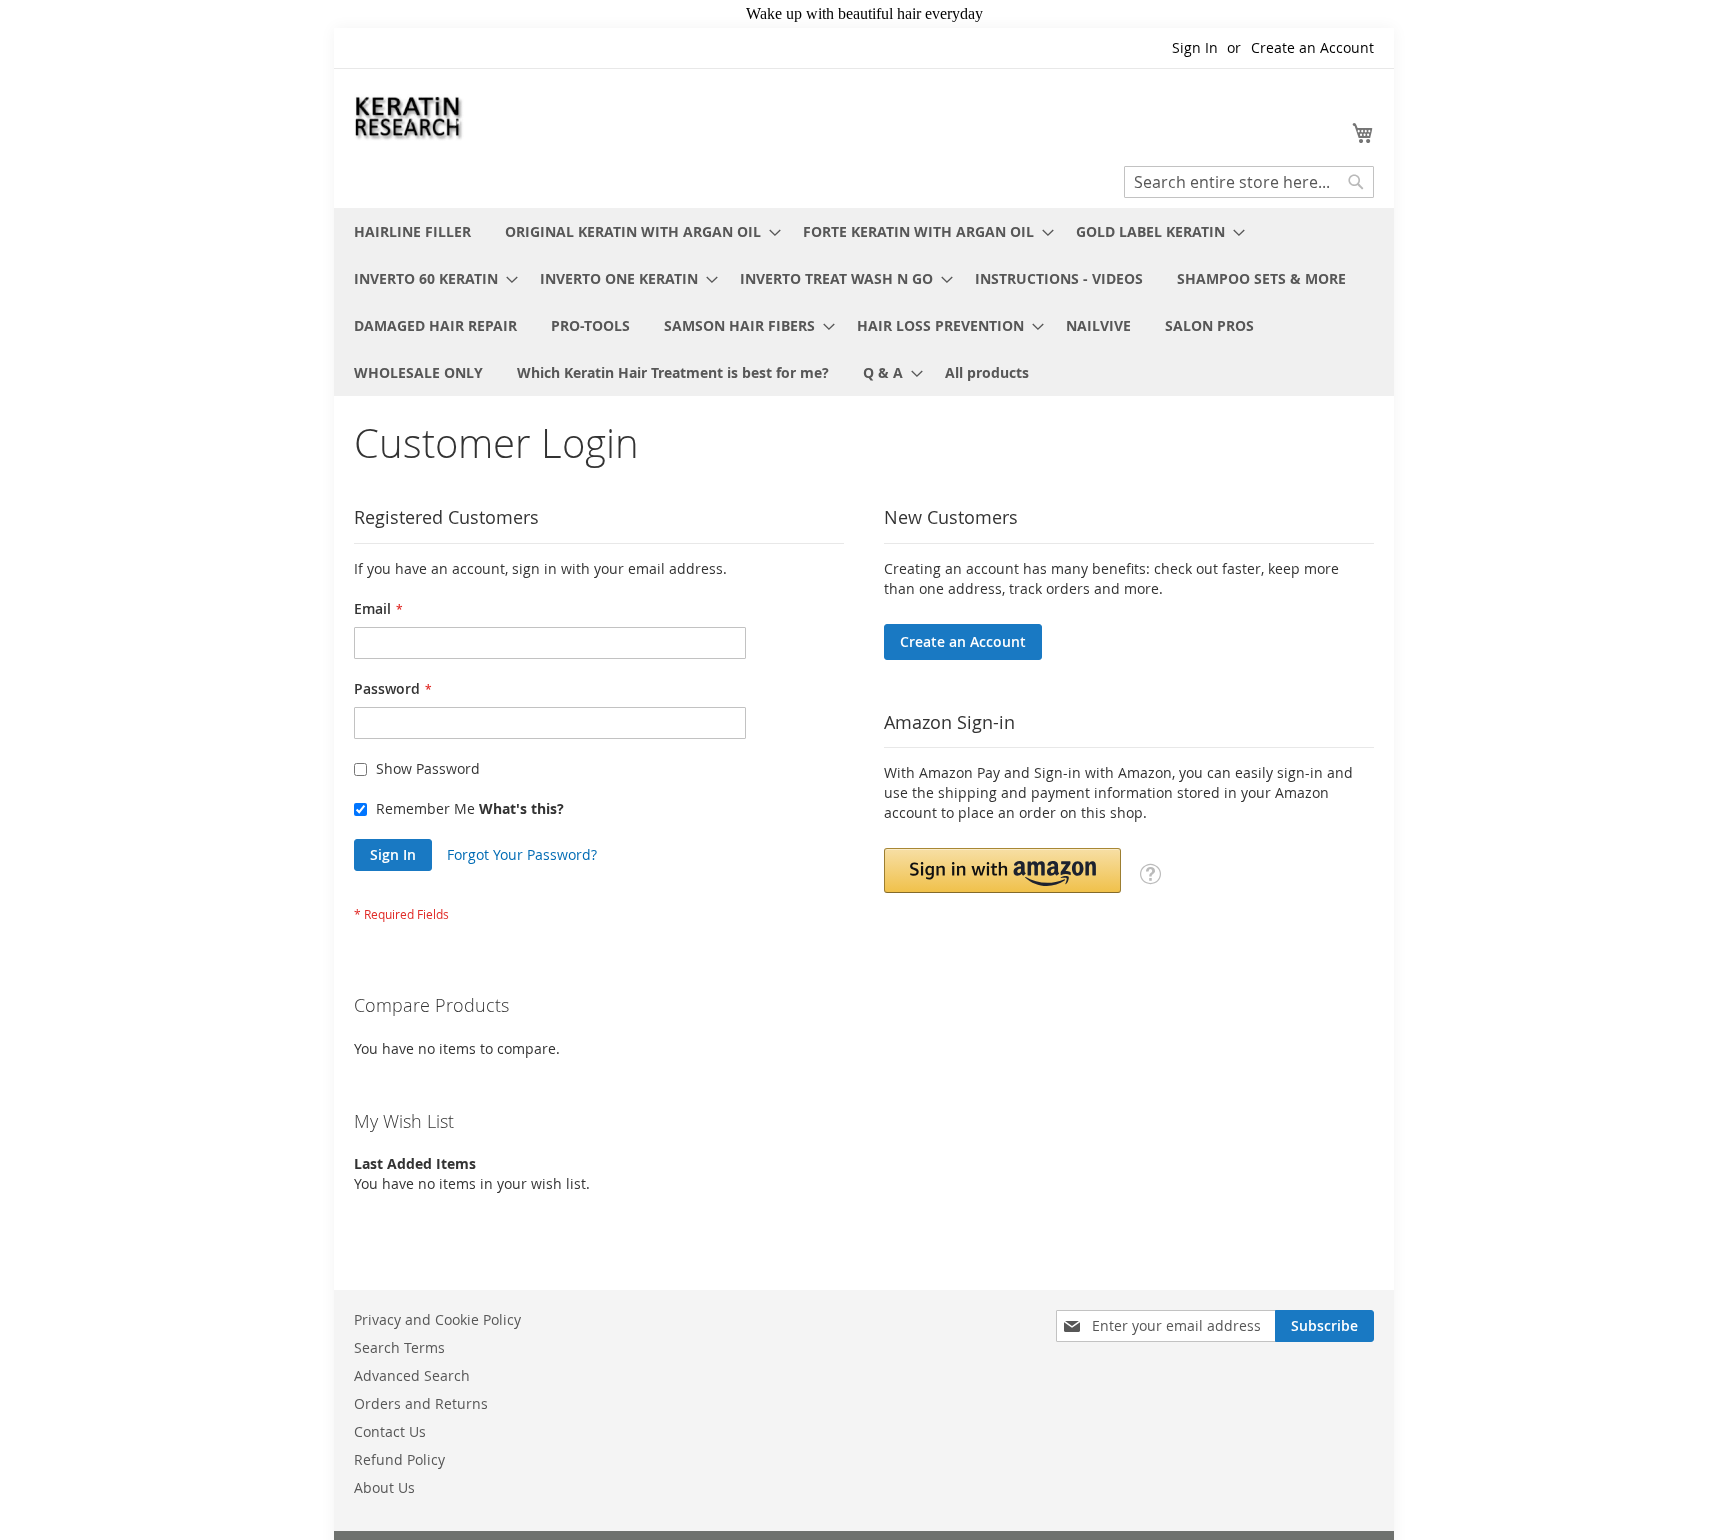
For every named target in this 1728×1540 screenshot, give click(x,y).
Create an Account (1312, 47)
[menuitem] (412, 231)
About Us (384, 1487)
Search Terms (399, 1347)
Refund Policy (399, 1459)
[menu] (864, 302)
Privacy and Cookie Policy (437, 1319)
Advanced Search (412, 1375)
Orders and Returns (421, 1403)
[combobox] (1249, 182)
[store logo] (409, 116)
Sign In (1195, 47)
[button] (1002, 870)
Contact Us (390, 1431)
